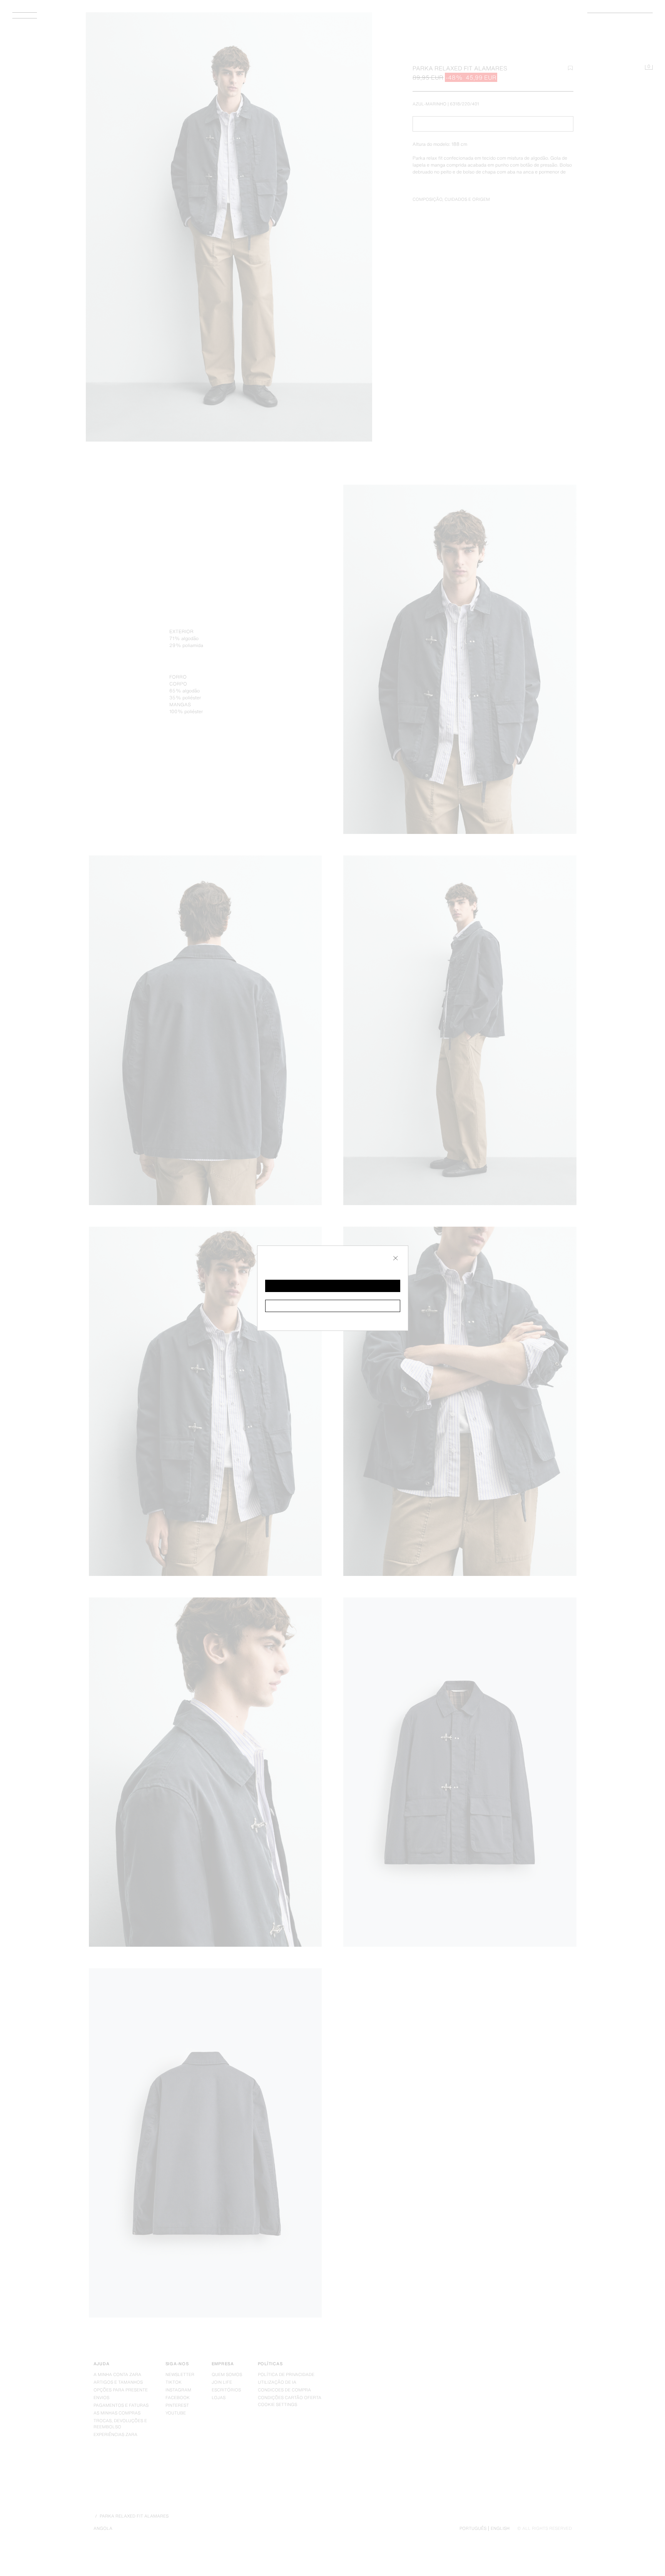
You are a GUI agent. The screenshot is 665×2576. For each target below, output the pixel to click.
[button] (333, 1286)
